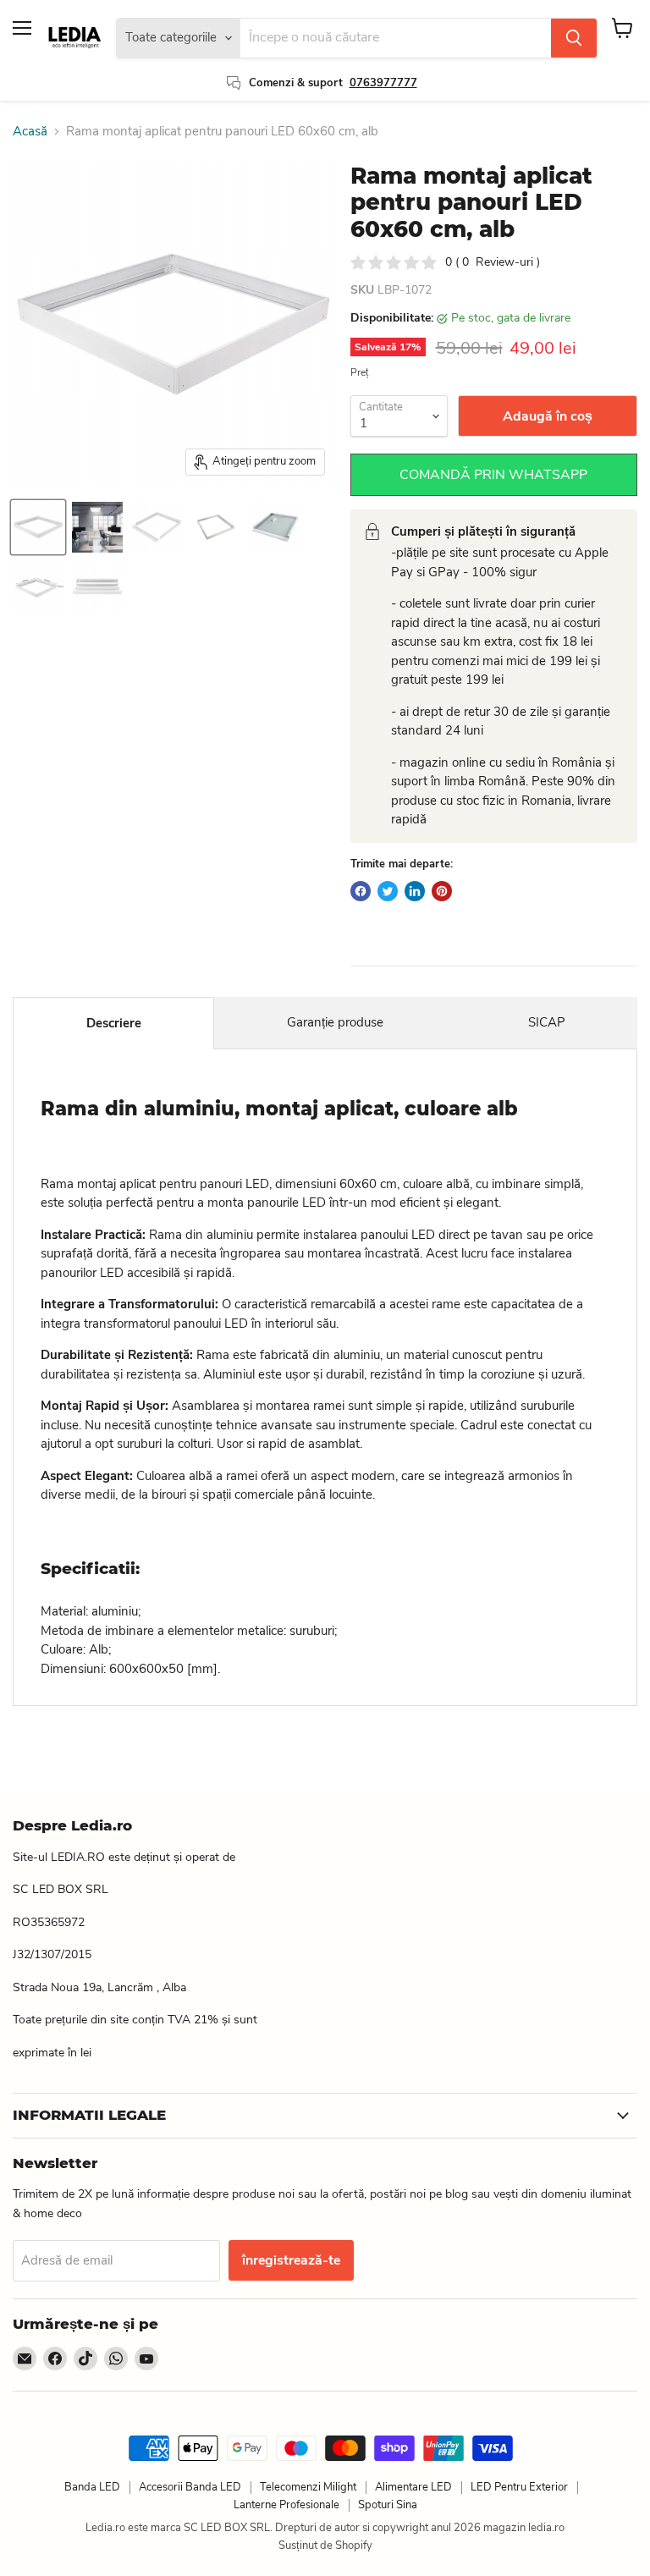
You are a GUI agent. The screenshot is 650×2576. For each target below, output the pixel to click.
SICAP (547, 1022)
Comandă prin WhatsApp (493, 475)
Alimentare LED (413, 2487)
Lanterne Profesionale (286, 2505)
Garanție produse (335, 1022)
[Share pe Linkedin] (415, 891)
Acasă (30, 132)
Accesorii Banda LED (190, 2487)
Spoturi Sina (388, 2505)
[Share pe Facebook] (361, 891)
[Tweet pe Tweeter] (388, 891)
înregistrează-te (291, 2260)
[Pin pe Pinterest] (442, 891)
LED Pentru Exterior (519, 2487)
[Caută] (574, 38)
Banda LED (92, 2487)
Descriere (114, 1023)
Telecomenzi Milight (308, 2487)
